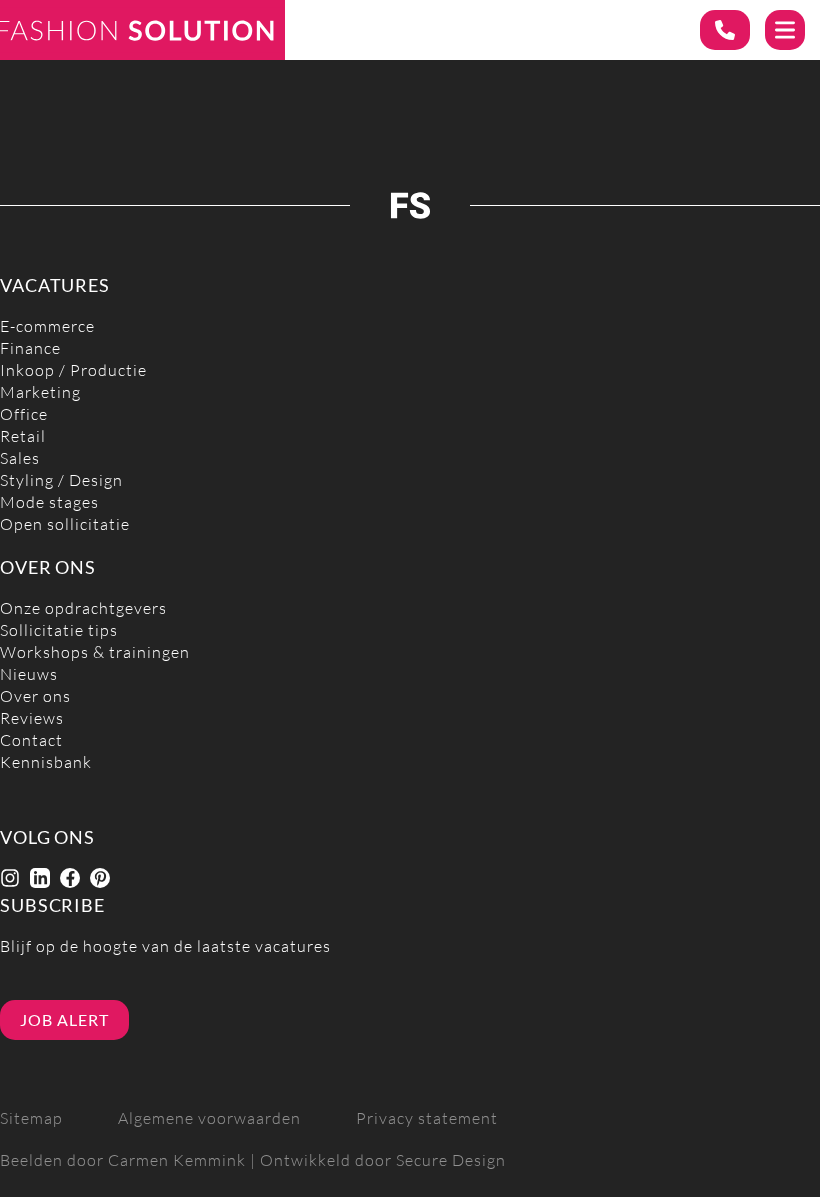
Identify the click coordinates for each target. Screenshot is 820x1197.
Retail (23, 436)
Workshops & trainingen (95, 652)
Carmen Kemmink (177, 1160)
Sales (20, 458)
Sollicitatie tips (59, 630)
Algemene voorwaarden (209, 1118)
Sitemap (31, 1118)
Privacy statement (427, 1118)
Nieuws (29, 674)
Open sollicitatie (65, 524)
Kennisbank (46, 762)
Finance (30, 348)
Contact (31, 740)
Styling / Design (61, 480)
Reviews (32, 718)
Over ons (35, 696)
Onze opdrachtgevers (83, 608)
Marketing (40, 392)
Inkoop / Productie (73, 370)
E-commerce (47, 326)
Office (24, 414)
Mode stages (49, 502)
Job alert (64, 1020)
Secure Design (451, 1160)
